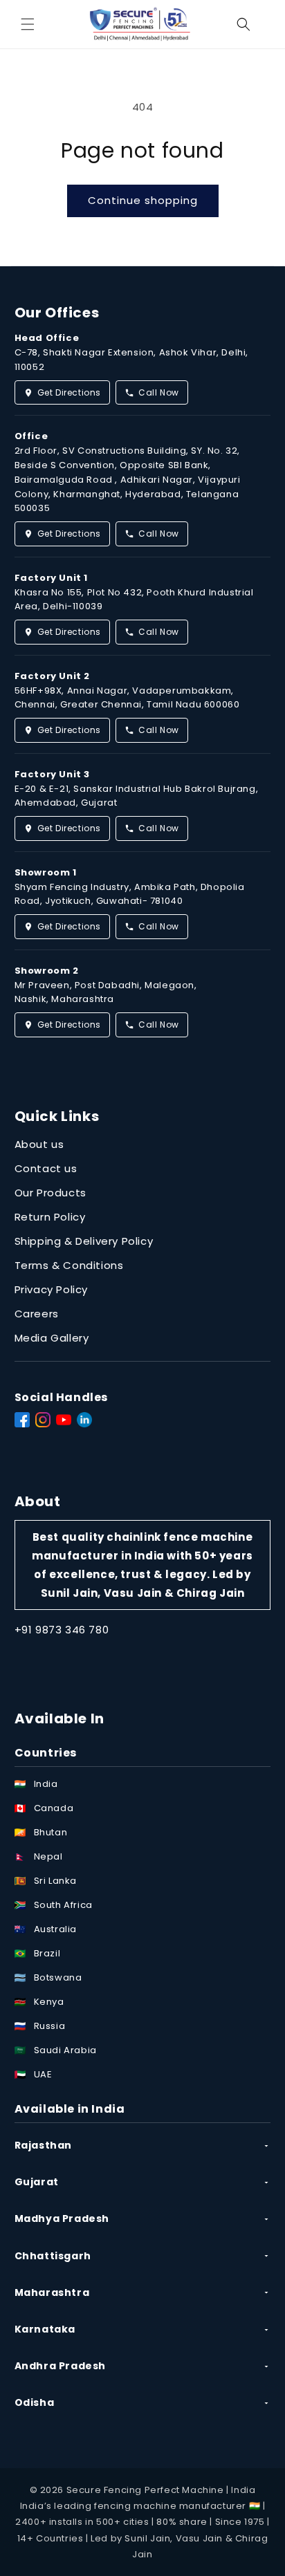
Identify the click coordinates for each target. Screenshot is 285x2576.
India (46, 1784)
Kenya (49, 2002)
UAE (43, 2074)
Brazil (47, 1953)
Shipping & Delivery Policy (84, 1241)
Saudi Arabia (65, 2050)
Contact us (46, 1168)
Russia (50, 2026)
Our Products (50, 1193)
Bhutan (51, 1832)
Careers (37, 1314)
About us (39, 1144)
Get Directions (69, 392)
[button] (28, 24)
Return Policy (50, 1217)
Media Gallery (52, 1338)
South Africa (63, 1905)
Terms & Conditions (69, 1265)
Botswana (58, 1977)
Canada (54, 1808)
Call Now (159, 392)
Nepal (48, 1856)
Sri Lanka (55, 1881)
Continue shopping (143, 200)
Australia (55, 1929)
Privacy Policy (51, 1289)
